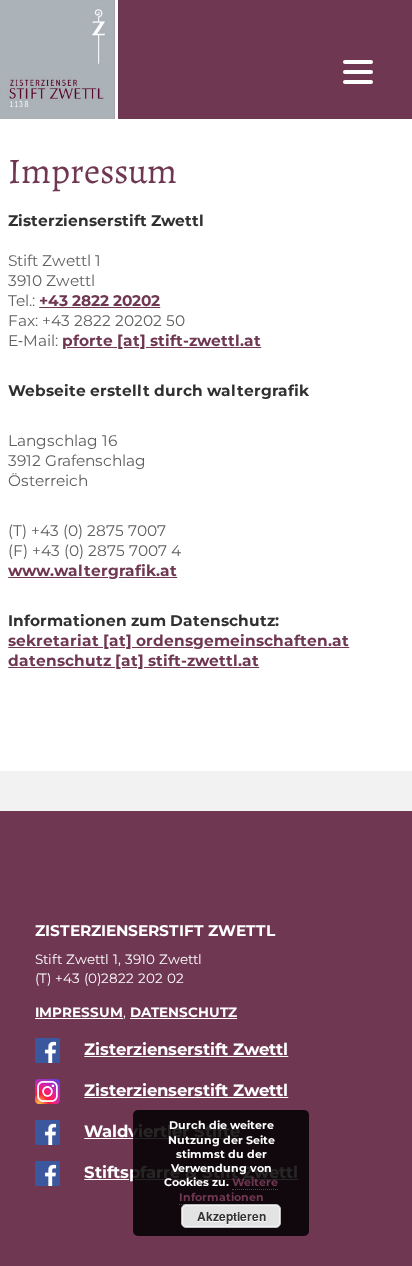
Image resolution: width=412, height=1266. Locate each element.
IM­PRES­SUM (79, 1012)
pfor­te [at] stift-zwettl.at (161, 340)
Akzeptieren (231, 1216)
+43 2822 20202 (99, 300)
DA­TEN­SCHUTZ (183, 1012)
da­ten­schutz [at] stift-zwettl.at (133, 660)
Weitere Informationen (229, 1189)
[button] (373, 71)
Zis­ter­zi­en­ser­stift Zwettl (186, 1049)
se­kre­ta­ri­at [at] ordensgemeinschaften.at (178, 640)
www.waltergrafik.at (92, 570)
